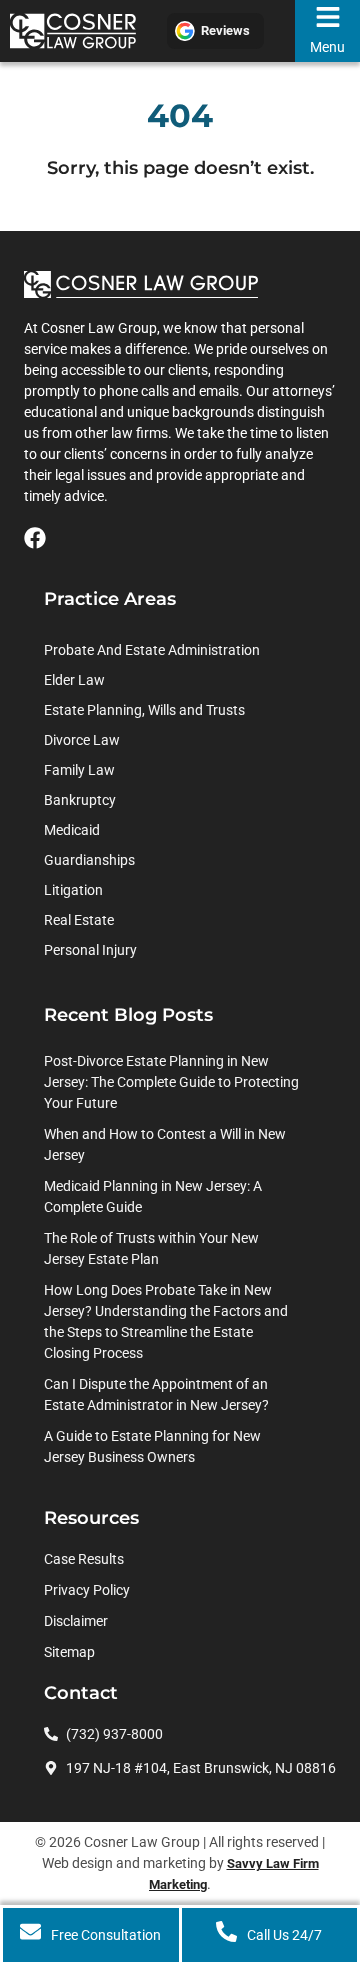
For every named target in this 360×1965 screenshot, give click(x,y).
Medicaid (72, 830)
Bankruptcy (80, 800)
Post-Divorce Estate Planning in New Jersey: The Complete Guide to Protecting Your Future (171, 1082)
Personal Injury (90, 950)
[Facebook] (35, 538)
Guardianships (89, 860)
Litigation (73, 890)
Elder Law (74, 680)
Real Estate (79, 920)
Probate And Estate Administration (152, 650)
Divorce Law (82, 740)
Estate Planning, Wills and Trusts (144, 710)
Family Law (79, 770)
